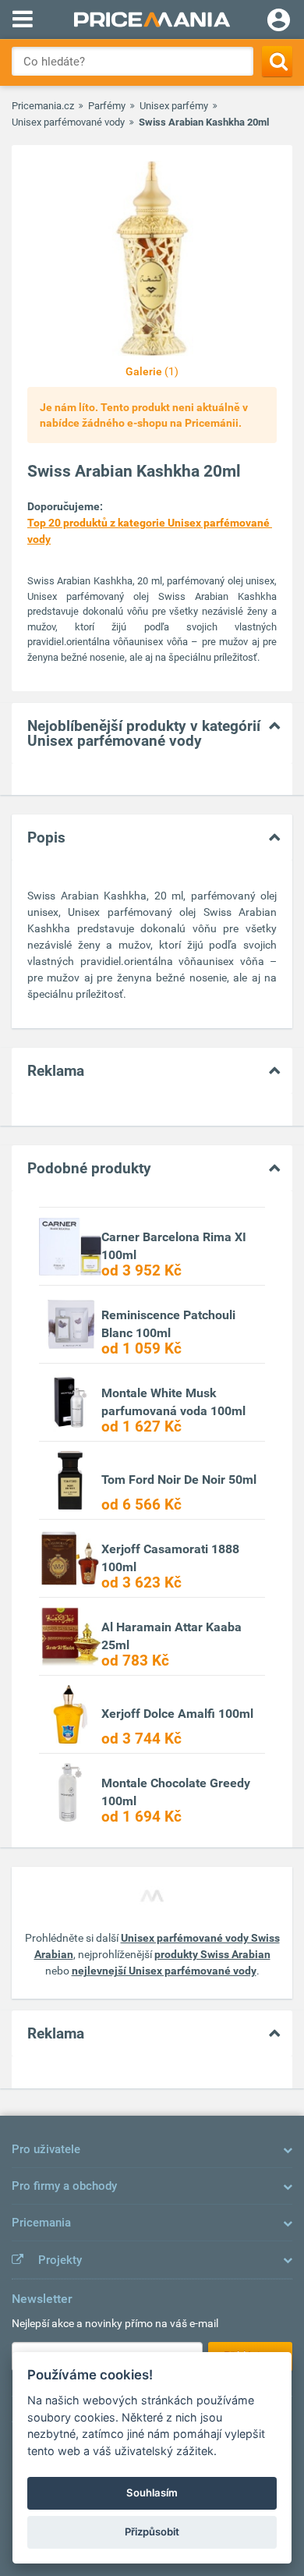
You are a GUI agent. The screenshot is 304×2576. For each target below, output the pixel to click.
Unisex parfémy (174, 106)
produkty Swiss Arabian (212, 1954)
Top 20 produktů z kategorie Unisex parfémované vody (150, 531)
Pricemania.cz (43, 106)
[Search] (277, 61)
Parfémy (107, 106)
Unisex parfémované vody (68, 122)
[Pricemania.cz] (152, 20)
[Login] (279, 22)
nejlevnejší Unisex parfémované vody (164, 1971)
